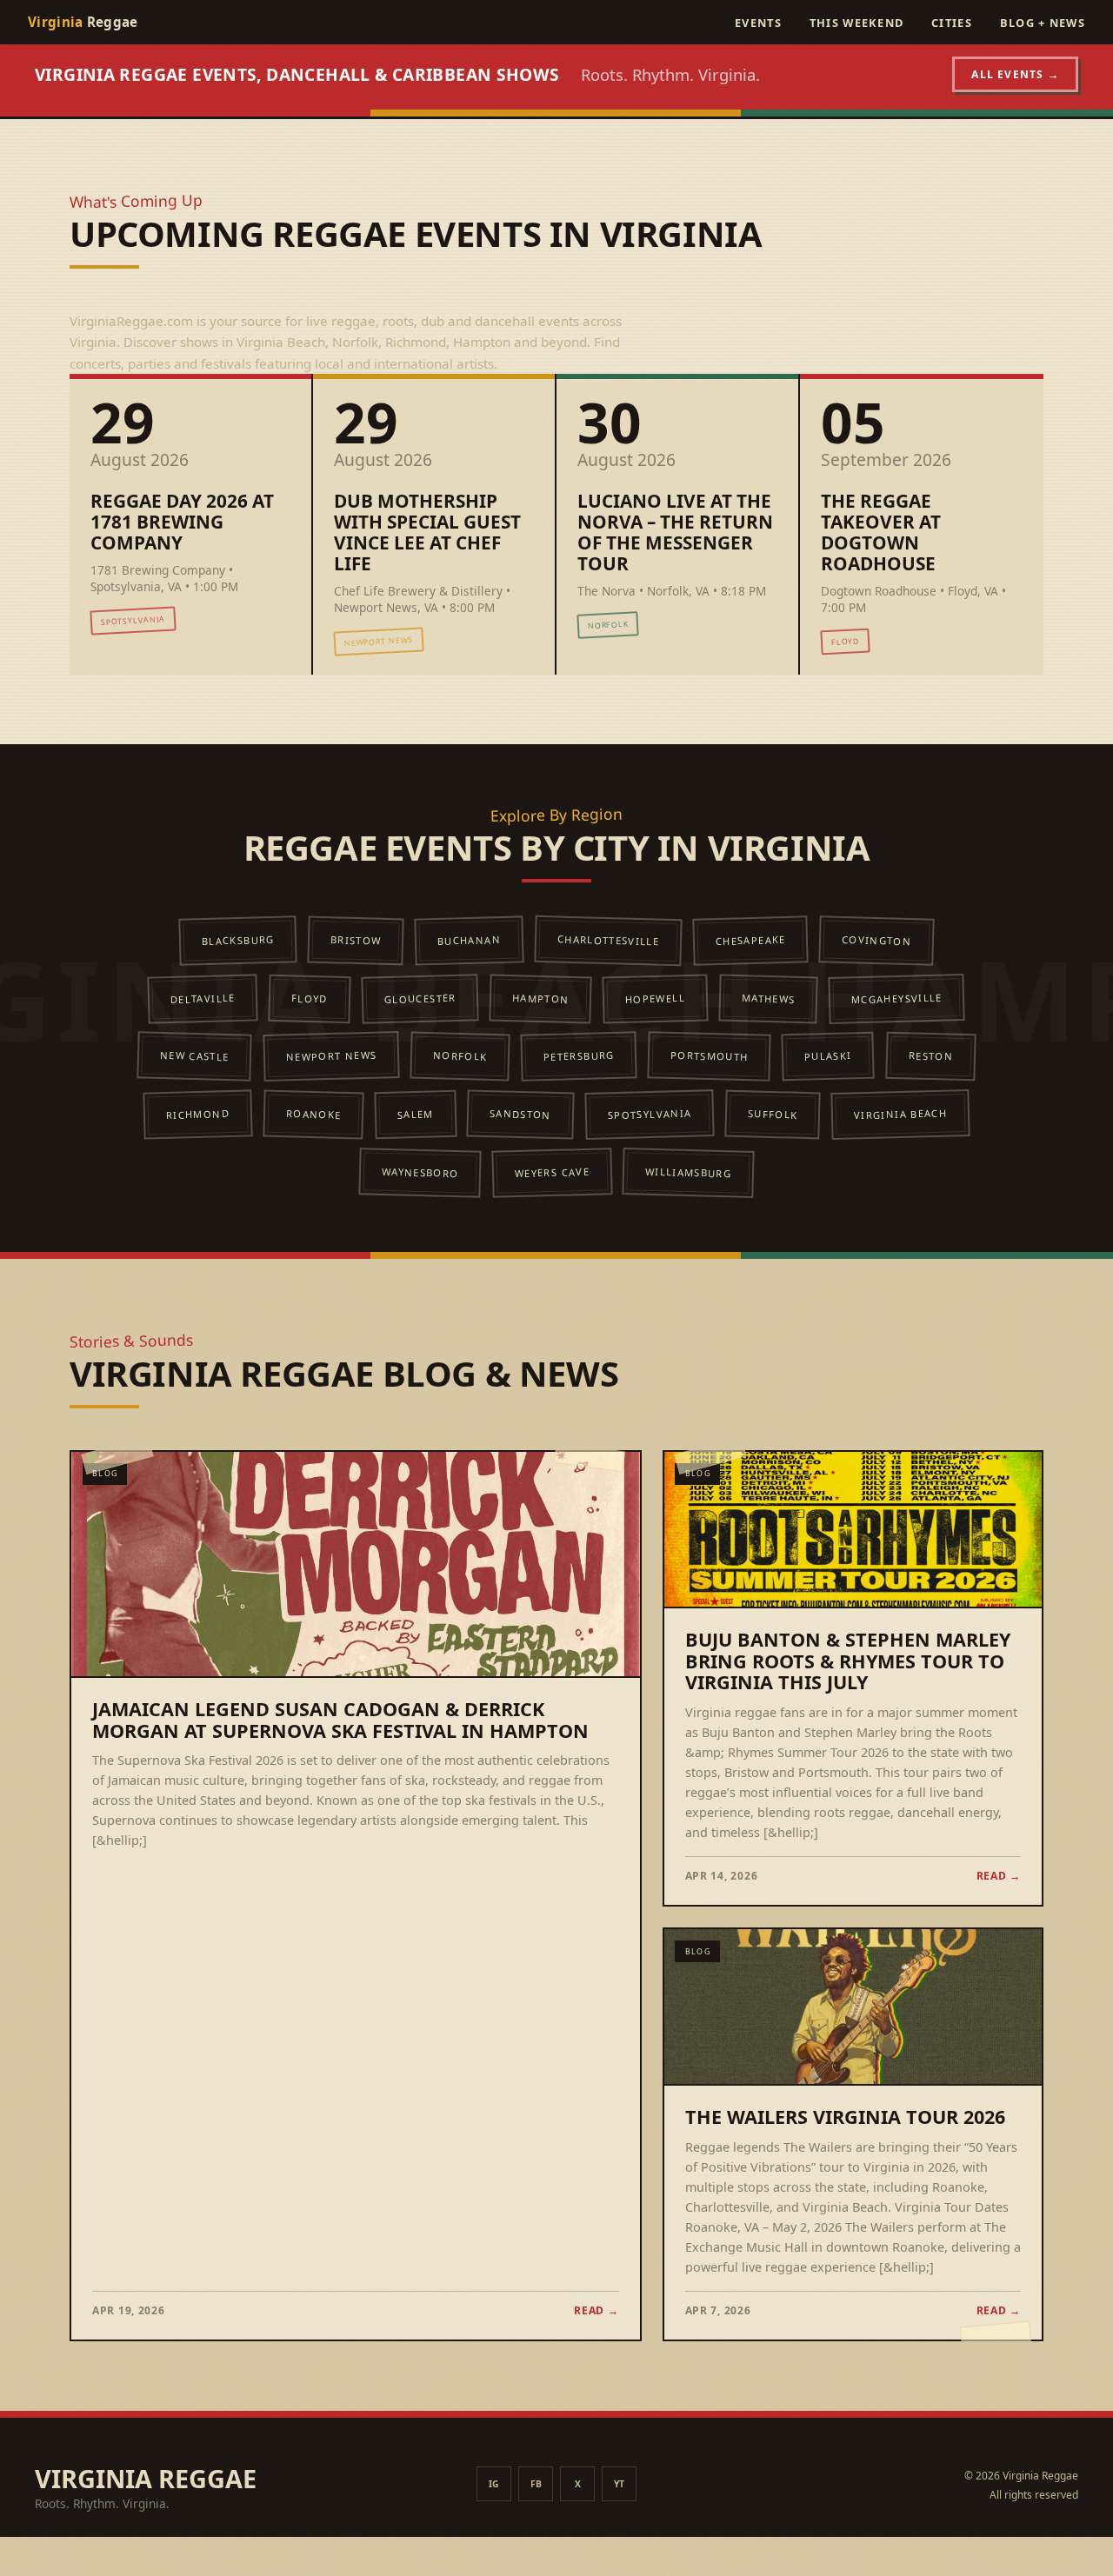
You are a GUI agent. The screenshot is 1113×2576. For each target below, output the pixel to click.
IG (494, 2484)
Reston (930, 1056)
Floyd (310, 998)
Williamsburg (688, 1172)
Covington (876, 940)
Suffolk (773, 1114)
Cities (952, 23)
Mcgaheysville (897, 998)
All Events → (1015, 74)
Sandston (520, 1114)
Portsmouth (710, 1056)
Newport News (330, 1056)
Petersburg (579, 1056)
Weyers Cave (552, 1172)
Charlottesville (609, 940)
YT (619, 2484)
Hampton (541, 998)
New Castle (195, 1056)
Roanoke (313, 1114)
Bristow (356, 940)
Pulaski (828, 1056)
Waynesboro (420, 1172)
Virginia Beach (900, 1115)
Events (758, 23)
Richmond (198, 1114)
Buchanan (469, 940)
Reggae (83, 22)
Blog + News (1043, 23)
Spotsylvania (650, 1115)
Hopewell (655, 998)
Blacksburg (238, 940)
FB (536, 2484)
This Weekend (856, 23)
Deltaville (203, 998)
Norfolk (460, 1056)
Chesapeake (751, 940)
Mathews (769, 998)
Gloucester (420, 998)
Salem (416, 1114)
